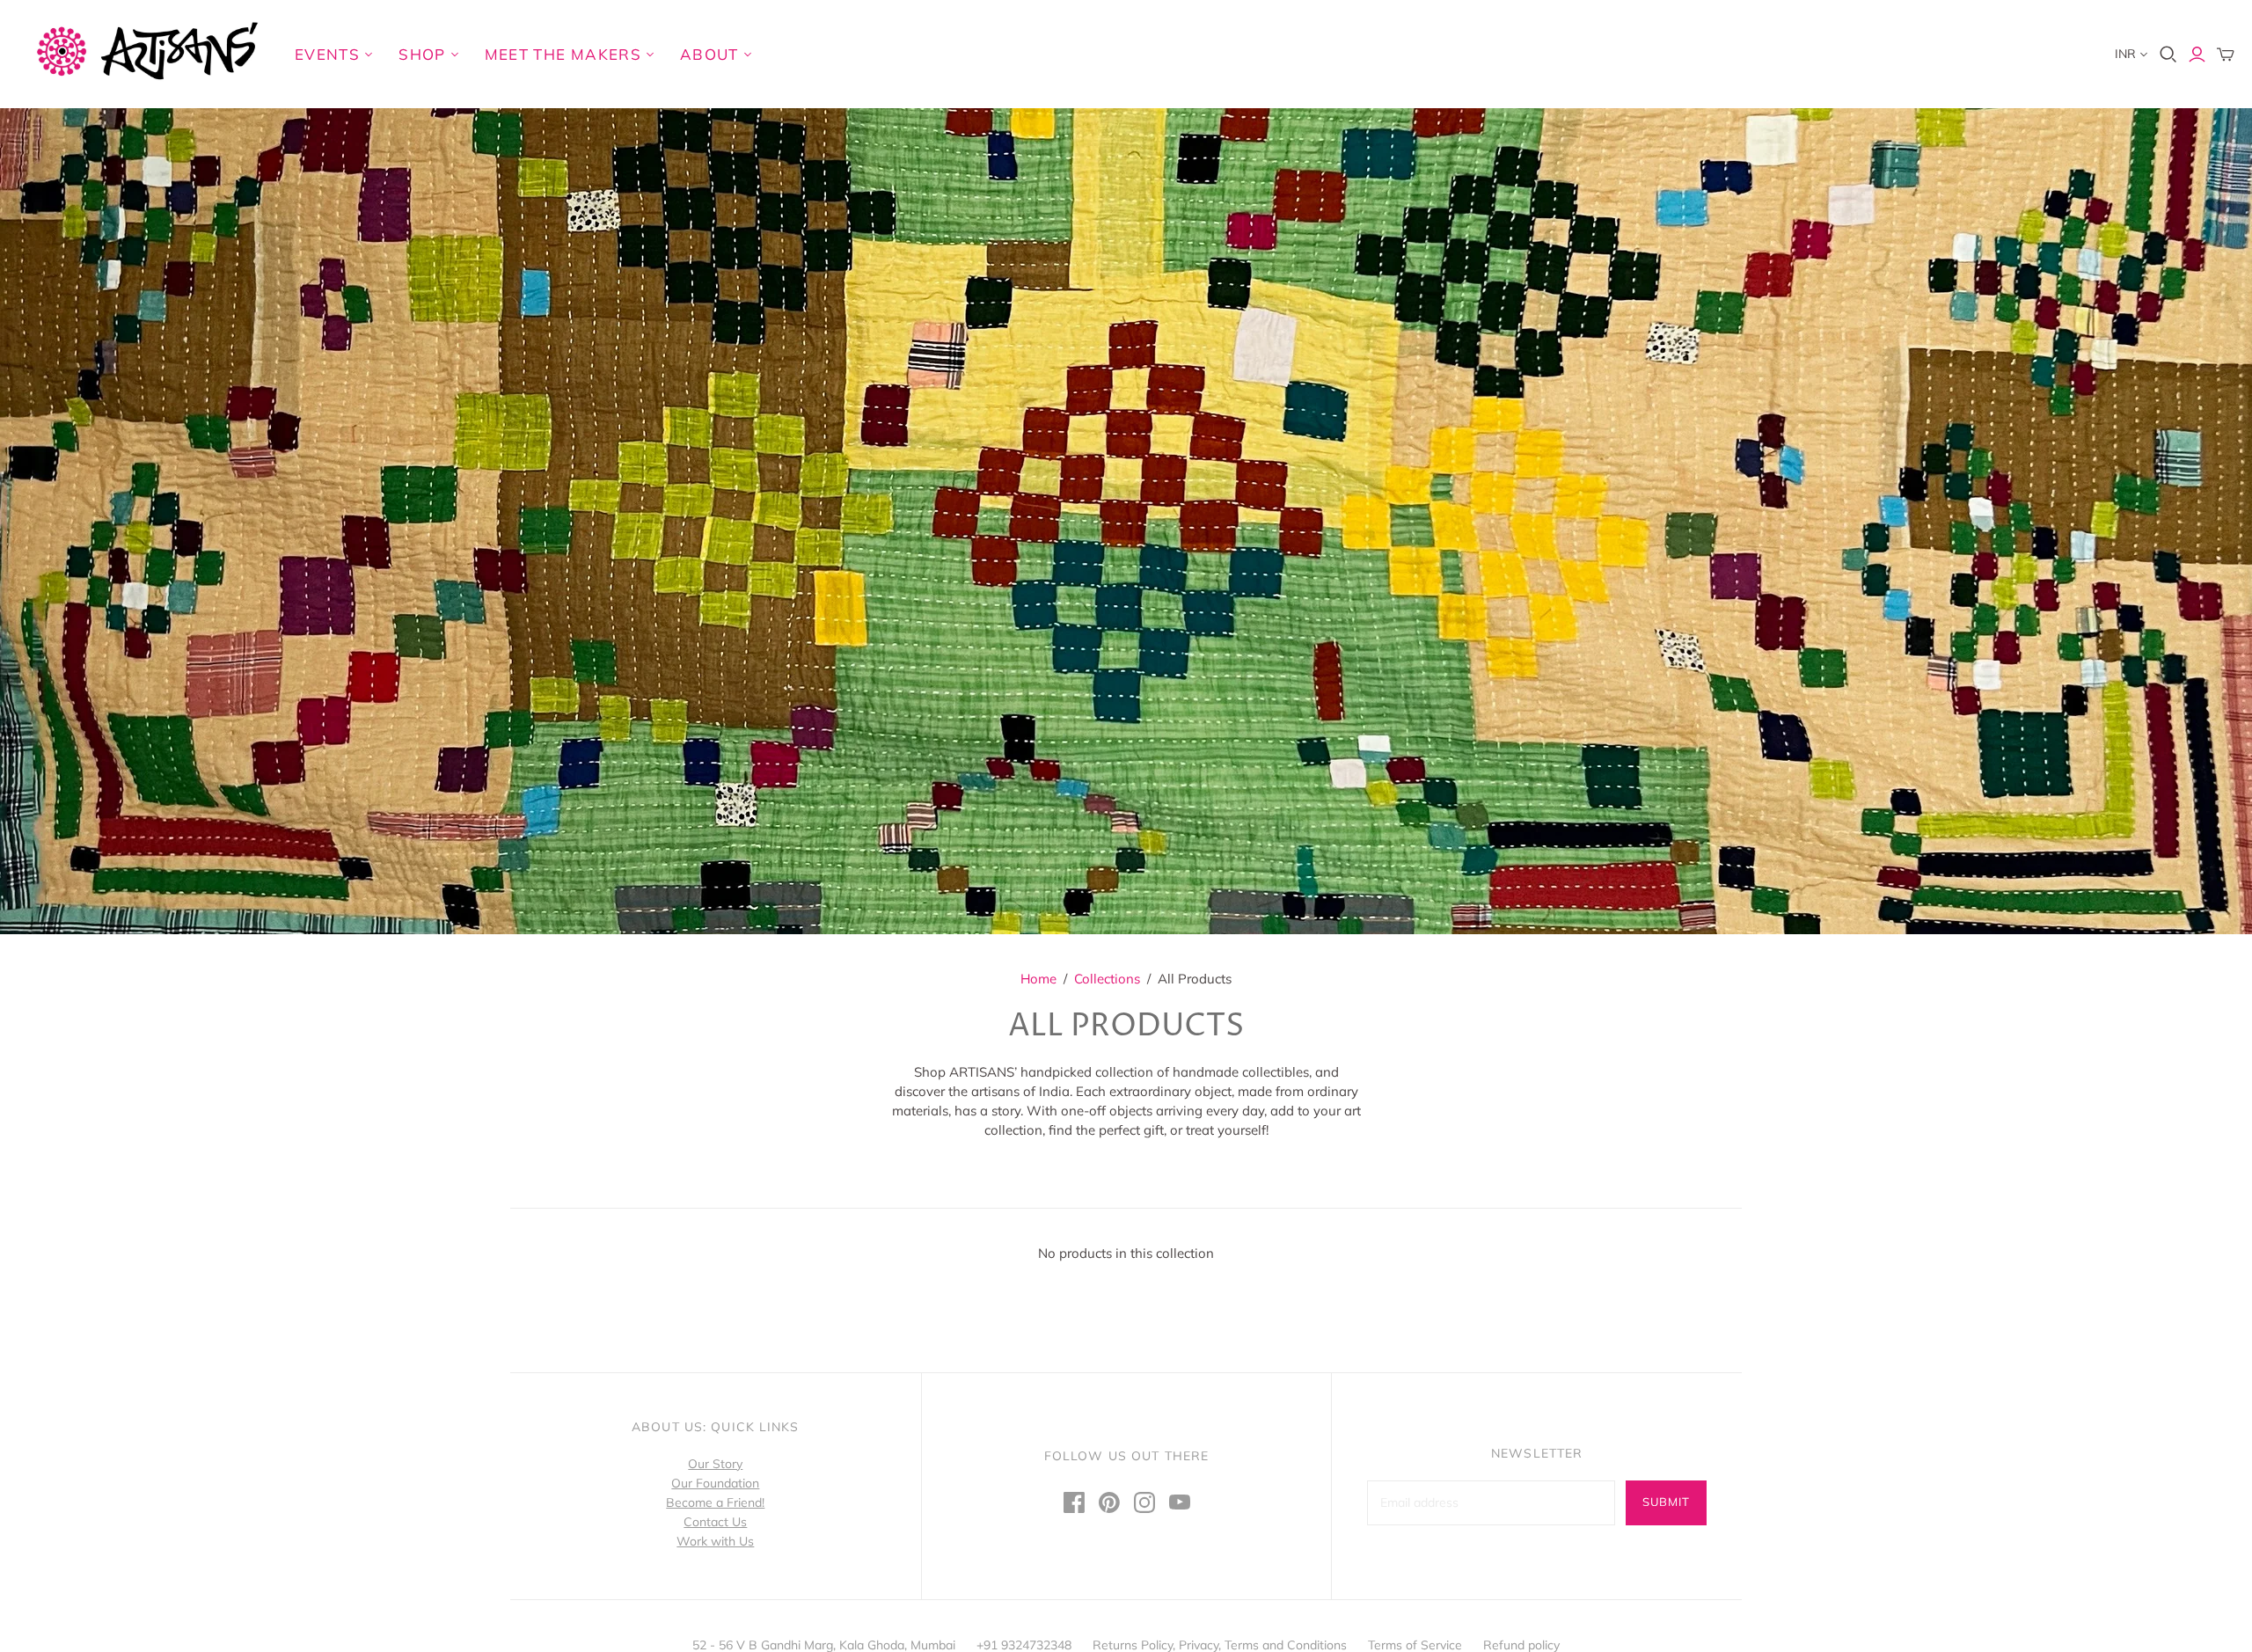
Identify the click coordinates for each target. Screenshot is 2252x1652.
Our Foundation (715, 1483)
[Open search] (2168, 55)
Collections (1107, 979)
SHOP (422, 54)
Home (1038, 979)
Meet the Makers (563, 54)
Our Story (715, 1464)
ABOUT (709, 54)
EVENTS (327, 54)
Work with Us (715, 1541)
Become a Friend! (715, 1502)
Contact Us (715, 1522)
